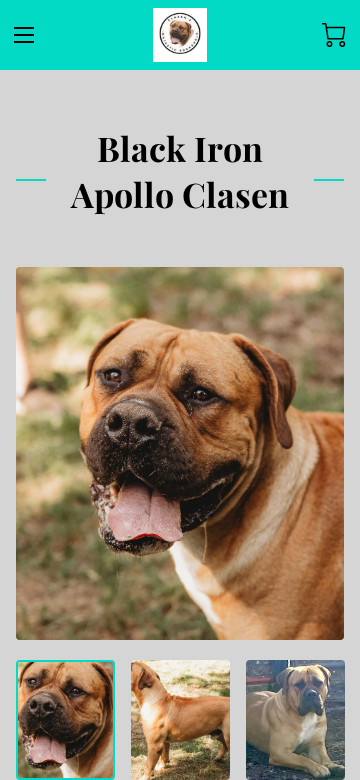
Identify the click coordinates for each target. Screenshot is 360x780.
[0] (334, 35)
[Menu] (24, 35)
